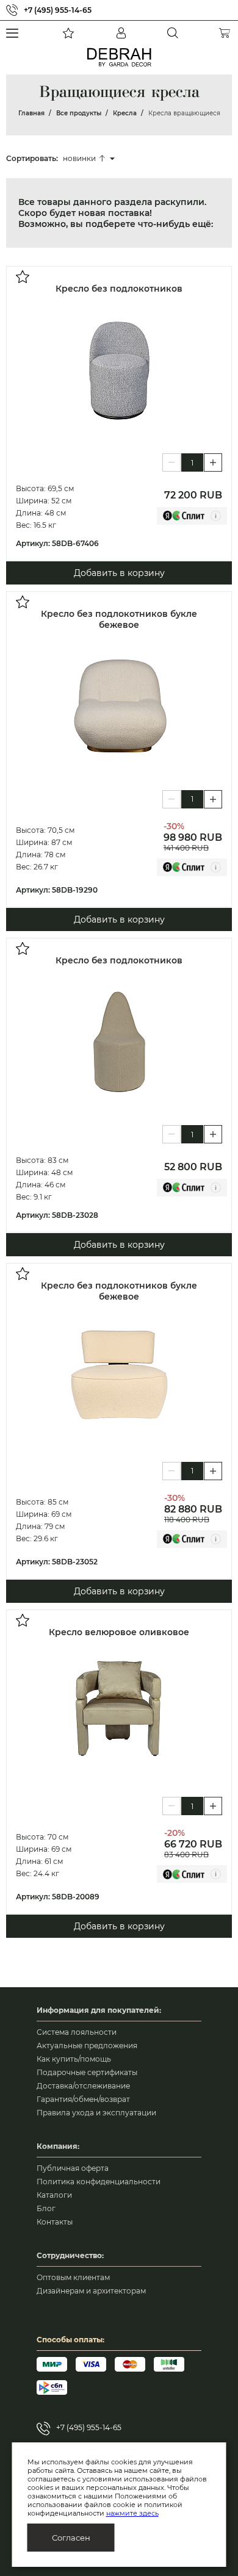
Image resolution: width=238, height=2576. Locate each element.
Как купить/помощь (74, 2059)
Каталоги (54, 2195)
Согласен (71, 2538)
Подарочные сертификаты (87, 2072)
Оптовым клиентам (73, 2277)
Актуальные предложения (87, 2045)
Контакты (55, 2222)
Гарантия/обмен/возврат (83, 2099)
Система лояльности (77, 2032)
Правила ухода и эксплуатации (96, 2113)
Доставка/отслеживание (83, 2086)
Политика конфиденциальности (99, 2182)
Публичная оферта (73, 2168)
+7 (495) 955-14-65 (58, 10)
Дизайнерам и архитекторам (91, 2291)
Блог (46, 2208)
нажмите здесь (132, 2513)
